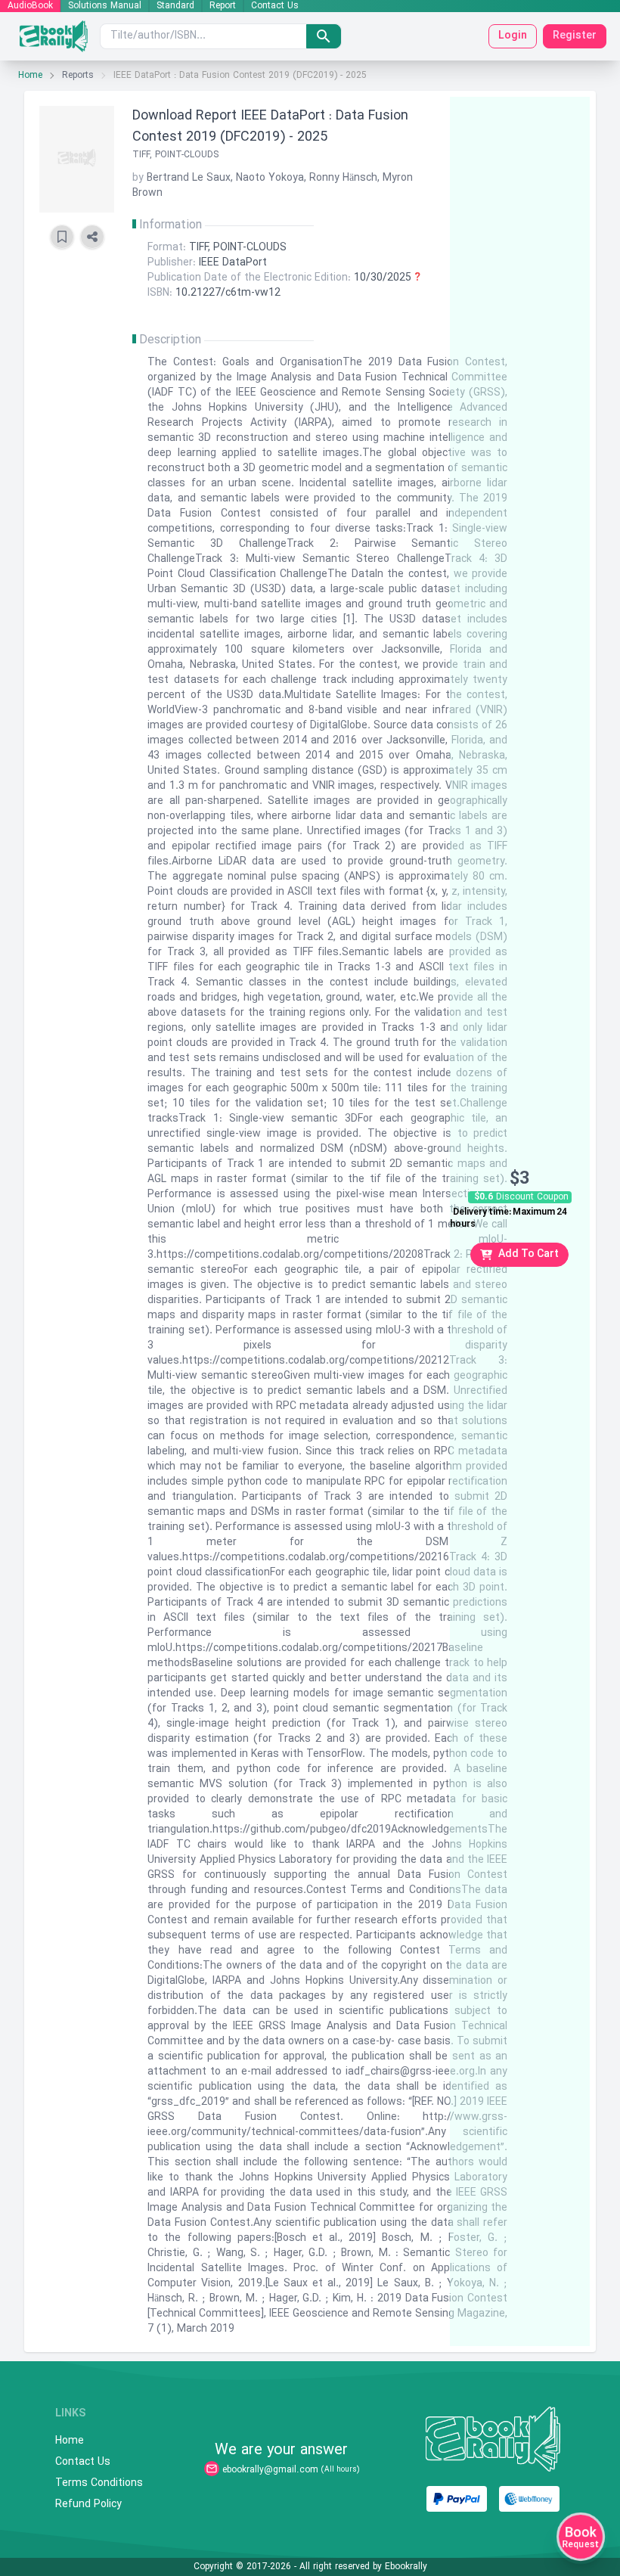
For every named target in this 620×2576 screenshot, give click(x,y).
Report (223, 6)
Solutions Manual (105, 6)
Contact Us (275, 6)
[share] (92, 237)
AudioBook (30, 6)
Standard (175, 6)
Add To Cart (529, 1254)
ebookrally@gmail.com (270, 2470)
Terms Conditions (99, 2484)
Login (513, 36)
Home (30, 76)
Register (575, 36)
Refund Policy (88, 2505)
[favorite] (62, 237)
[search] (324, 36)
